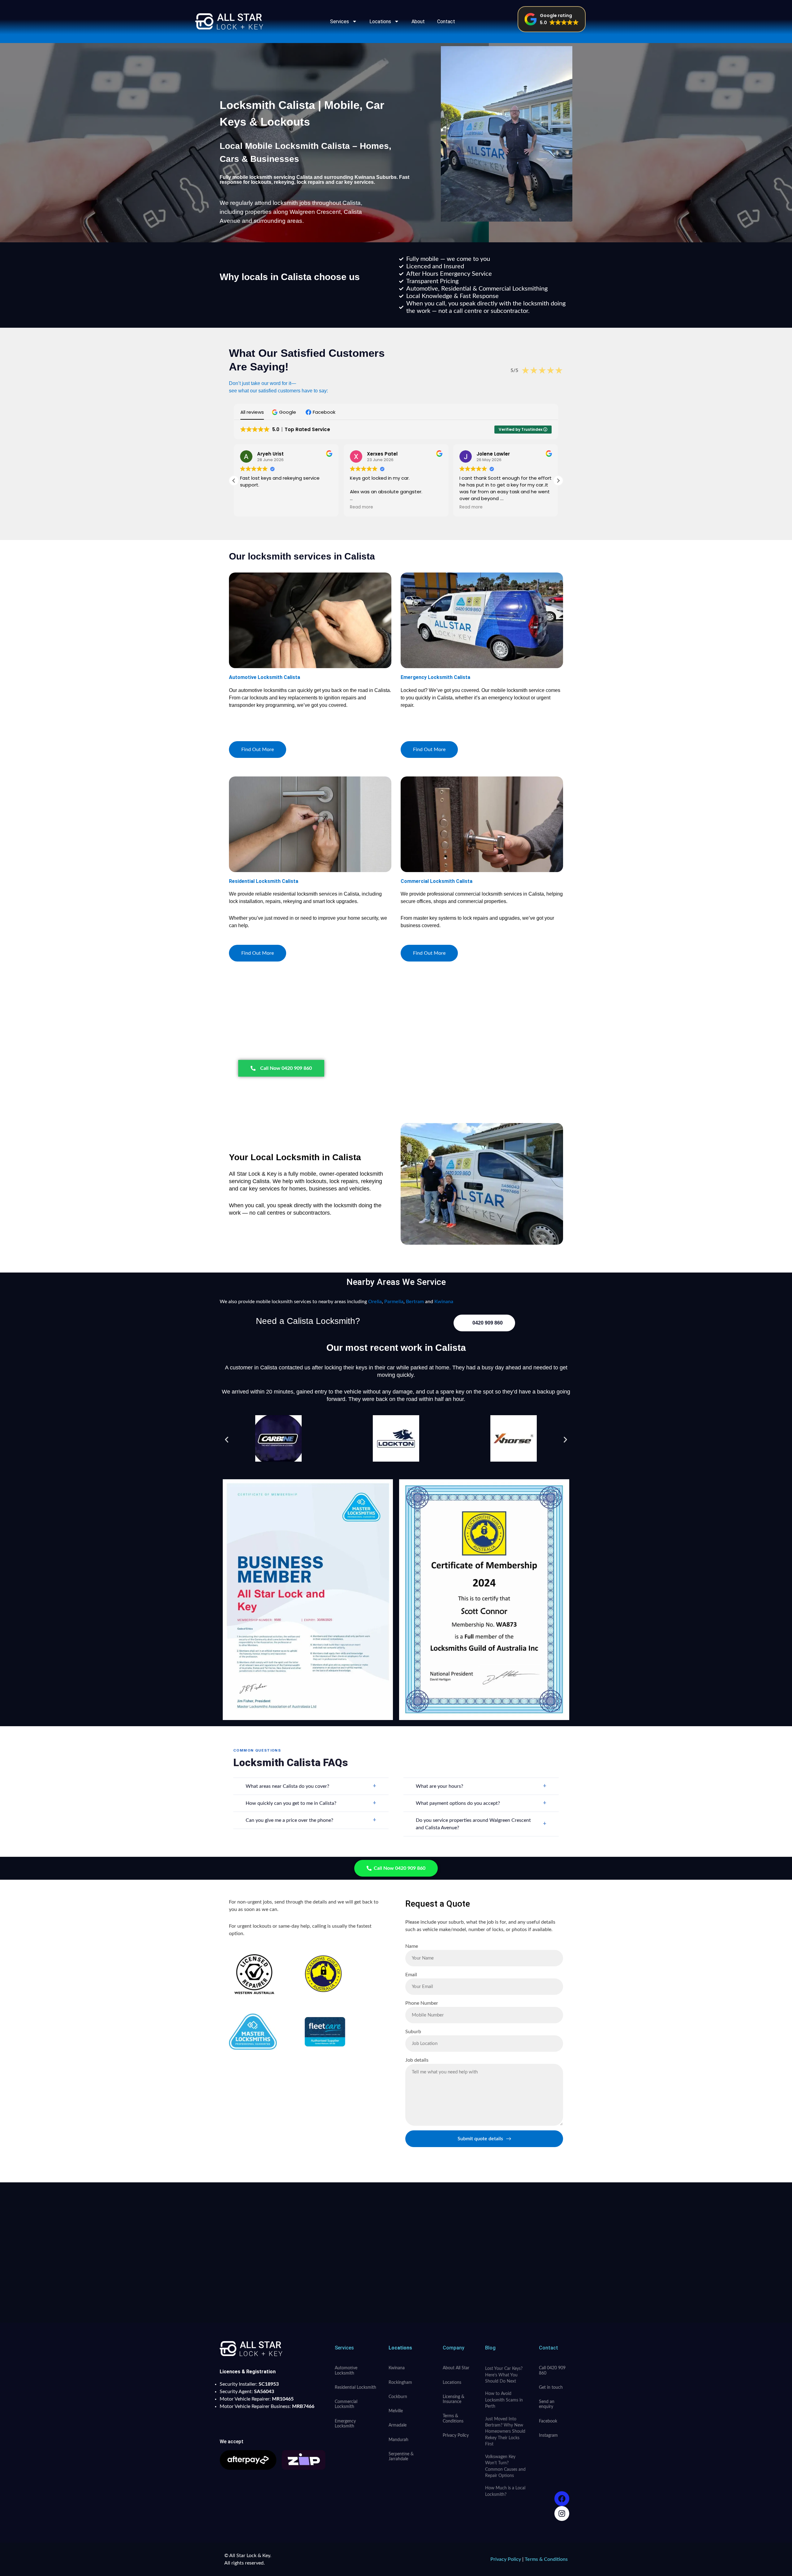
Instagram (548, 2436)
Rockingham (400, 2383)
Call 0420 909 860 (552, 2371)
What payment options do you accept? (481, 1803)
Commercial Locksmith (346, 2404)
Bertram (415, 1302)
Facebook (548, 2421)
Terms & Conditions (453, 2418)
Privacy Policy (456, 2436)
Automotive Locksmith (346, 2371)
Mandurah (398, 2440)
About (418, 22)
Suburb (413, 2032)
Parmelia (394, 1302)
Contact (446, 22)
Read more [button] (252, 507)
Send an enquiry (547, 2404)
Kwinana (444, 1302)
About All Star (456, 2368)
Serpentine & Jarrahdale (401, 2457)
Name (412, 1946)
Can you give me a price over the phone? (311, 1820)
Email (411, 1975)
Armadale (398, 2425)
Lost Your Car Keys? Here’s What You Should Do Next (504, 2375)
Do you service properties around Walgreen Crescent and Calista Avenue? (481, 1824)
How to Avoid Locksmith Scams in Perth (504, 2400)
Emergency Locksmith (345, 2424)
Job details (417, 2060)
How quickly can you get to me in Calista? (311, 1803)
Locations (380, 22)
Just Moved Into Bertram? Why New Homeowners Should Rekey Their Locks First (505, 2432)
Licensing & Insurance (454, 2399)
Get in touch (551, 2388)
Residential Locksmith (355, 2388)
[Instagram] (562, 2513)
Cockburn (398, 2397)
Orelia (375, 1302)
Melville (396, 2411)
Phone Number (422, 2003)
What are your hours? (481, 1786)
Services (340, 22)
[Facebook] (562, 2499)
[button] (552, 19)
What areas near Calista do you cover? (311, 1786)
